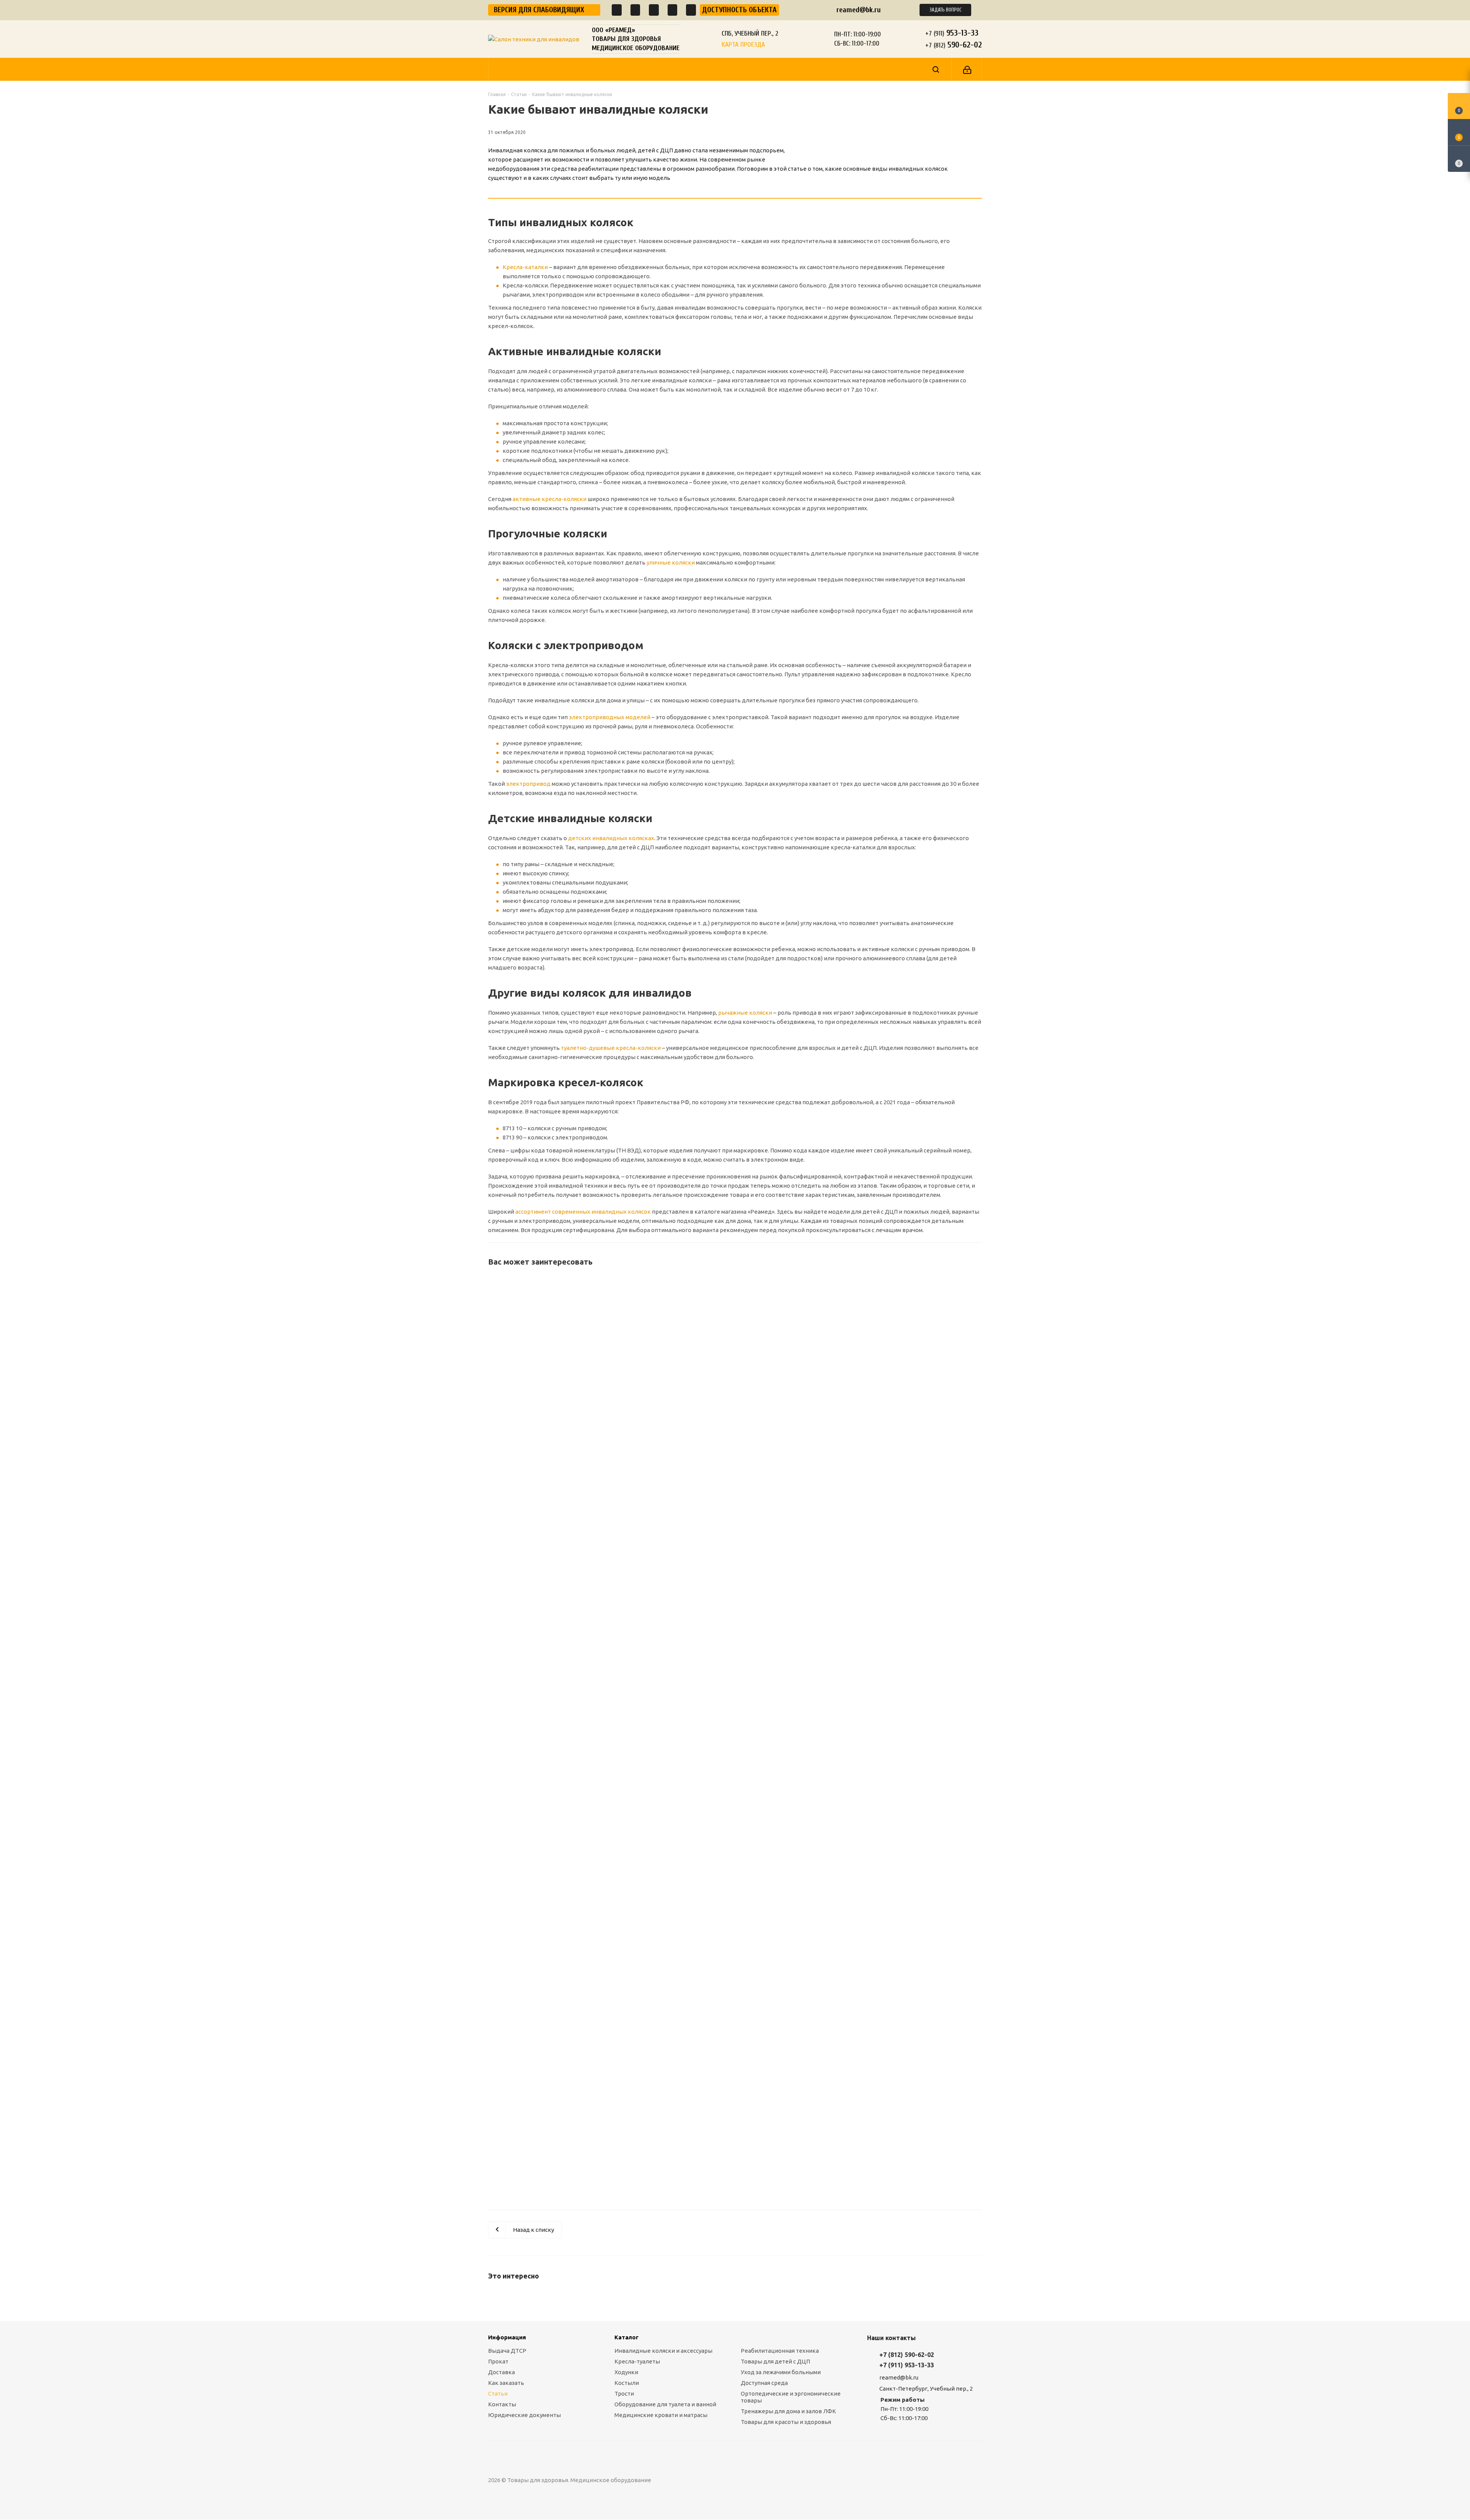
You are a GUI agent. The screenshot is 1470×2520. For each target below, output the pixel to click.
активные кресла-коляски (550, 499)
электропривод (528, 784)
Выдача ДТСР (507, 2351)
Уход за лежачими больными (781, 2372)
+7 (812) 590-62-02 (907, 2355)
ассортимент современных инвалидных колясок (583, 1212)
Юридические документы (524, 2415)
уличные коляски (671, 562)
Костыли (627, 2383)
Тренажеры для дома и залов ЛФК (788, 2411)
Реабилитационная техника (780, 2351)
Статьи (498, 2394)
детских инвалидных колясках (611, 838)
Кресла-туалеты (637, 2361)
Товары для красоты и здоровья (786, 2422)
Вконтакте (752, 2480)
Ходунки (626, 2372)
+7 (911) (952, 33)
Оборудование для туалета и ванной (665, 2404)
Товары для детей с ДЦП (775, 2361)
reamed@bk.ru (859, 10)
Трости (624, 2394)
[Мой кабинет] (967, 69)
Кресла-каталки (525, 267)
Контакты (502, 2404)
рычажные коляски (745, 1013)
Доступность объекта (739, 10)
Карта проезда (743, 45)
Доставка (501, 2372)
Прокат (498, 2361)
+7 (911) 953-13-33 (907, 2365)
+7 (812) (954, 45)
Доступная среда (764, 2383)
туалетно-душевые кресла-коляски (611, 1048)
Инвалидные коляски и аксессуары (663, 2351)
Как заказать (506, 2383)
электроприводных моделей (610, 717)
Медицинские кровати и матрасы (661, 2415)
